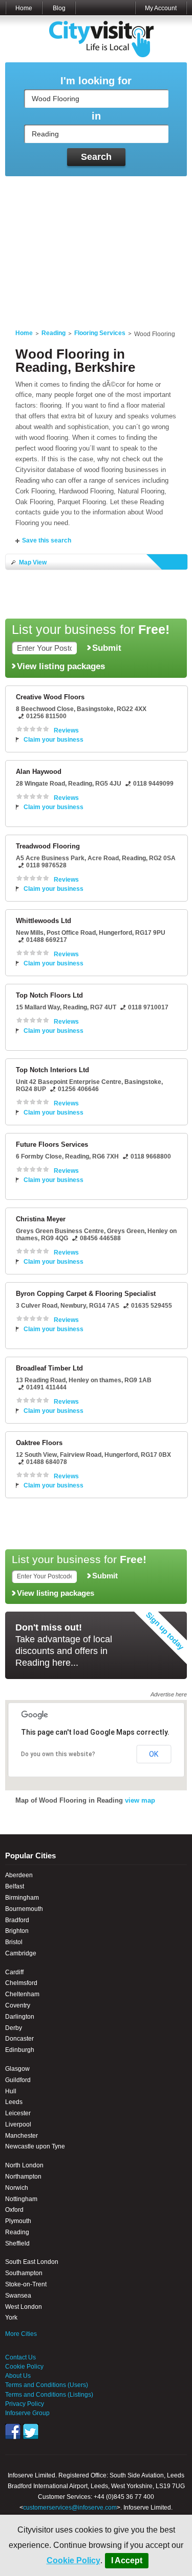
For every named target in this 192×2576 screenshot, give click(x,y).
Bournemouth (24, 1909)
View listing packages (61, 666)
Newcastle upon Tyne (35, 2146)
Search (96, 157)
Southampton (24, 2273)
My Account (161, 8)
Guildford (18, 2080)
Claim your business (54, 740)
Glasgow (17, 2069)
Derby (14, 2028)
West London (24, 2307)
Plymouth (18, 2221)
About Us (18, 2376)
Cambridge (21, 1953)
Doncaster (19, 2039)
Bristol (14, 1942)
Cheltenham (22, 1994)
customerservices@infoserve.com (70, 2508)
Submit (107, 648)
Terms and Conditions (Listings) (49, 2395)
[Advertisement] (96, 246)
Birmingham (22, 1898)
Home (24, 8)
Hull (11, 2091)
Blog (59, 8)
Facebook (13, 2431)
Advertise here (169, 1694)
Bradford (17, 1920)
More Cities (21, 2334)
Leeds (14, 2102)
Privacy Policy (25, 2404)
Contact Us (20, 2357)
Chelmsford (21, 1983)
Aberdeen (19, 1875)
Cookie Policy (73, 2560)
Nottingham (21, 2199)
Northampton (23, 2177)
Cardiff (14, 1972)
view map (140, 1800)
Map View (33, 562)
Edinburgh (20, 2050)
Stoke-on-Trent (26, 2284)
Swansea (18, 2296)
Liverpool (18, 2124)
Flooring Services (100, 333)
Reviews (66, 730)
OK (154, 1754)
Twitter (31, 2431)
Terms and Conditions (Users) (47, 2385)
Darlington (20, 2017)
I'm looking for (96, 81)
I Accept (127, 2560)
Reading (54, 333)
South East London (32, 2262)
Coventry (18, 2005)
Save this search (47, 540)
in (96, 116)
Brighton (17, 1931)
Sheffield (17, 2243)
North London (24, 2165)
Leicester (18, 2113)
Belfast (15, 1886)
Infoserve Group (27, 2413)
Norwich (17, 2188)
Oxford (14, 2210)
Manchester (22, 2136)
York (11, 2318)
